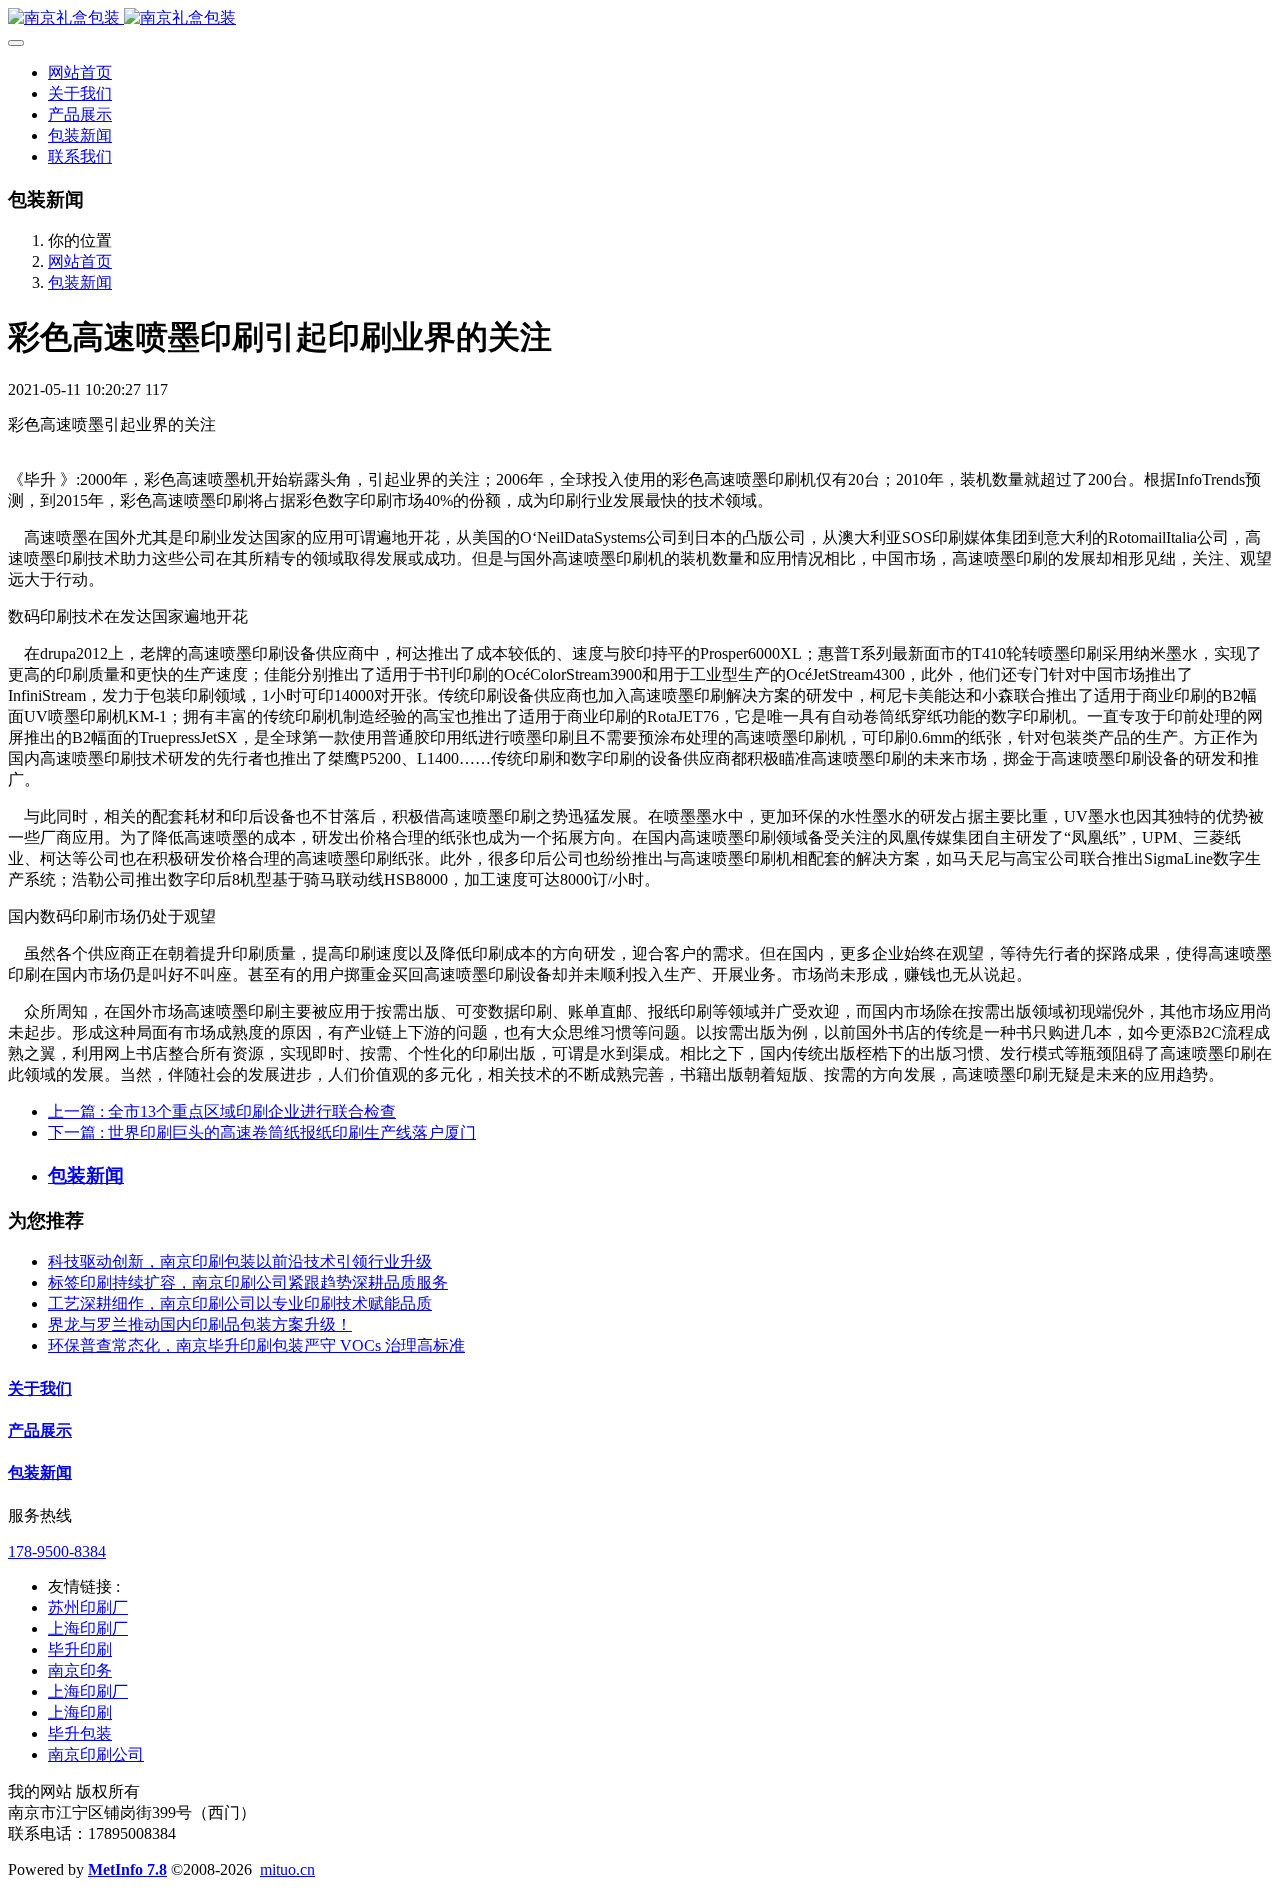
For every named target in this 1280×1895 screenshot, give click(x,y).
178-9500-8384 (57, 1551)
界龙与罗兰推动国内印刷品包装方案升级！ (200, 1324)
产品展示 (40, 1430)
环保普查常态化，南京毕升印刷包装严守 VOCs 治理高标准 (256, 1345)
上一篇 (222, 1111)
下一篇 (262, 1132)
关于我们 (40, 1388)
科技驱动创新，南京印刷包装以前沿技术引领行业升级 (240, 1261)
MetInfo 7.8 (127, 1869)
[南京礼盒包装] (640, 18)
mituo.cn (287, 1869)
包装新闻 (80, 282)
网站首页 (80, 72)
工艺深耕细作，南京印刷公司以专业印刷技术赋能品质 (240, 1303)
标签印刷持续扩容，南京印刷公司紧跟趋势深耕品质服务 (248, 1282)
